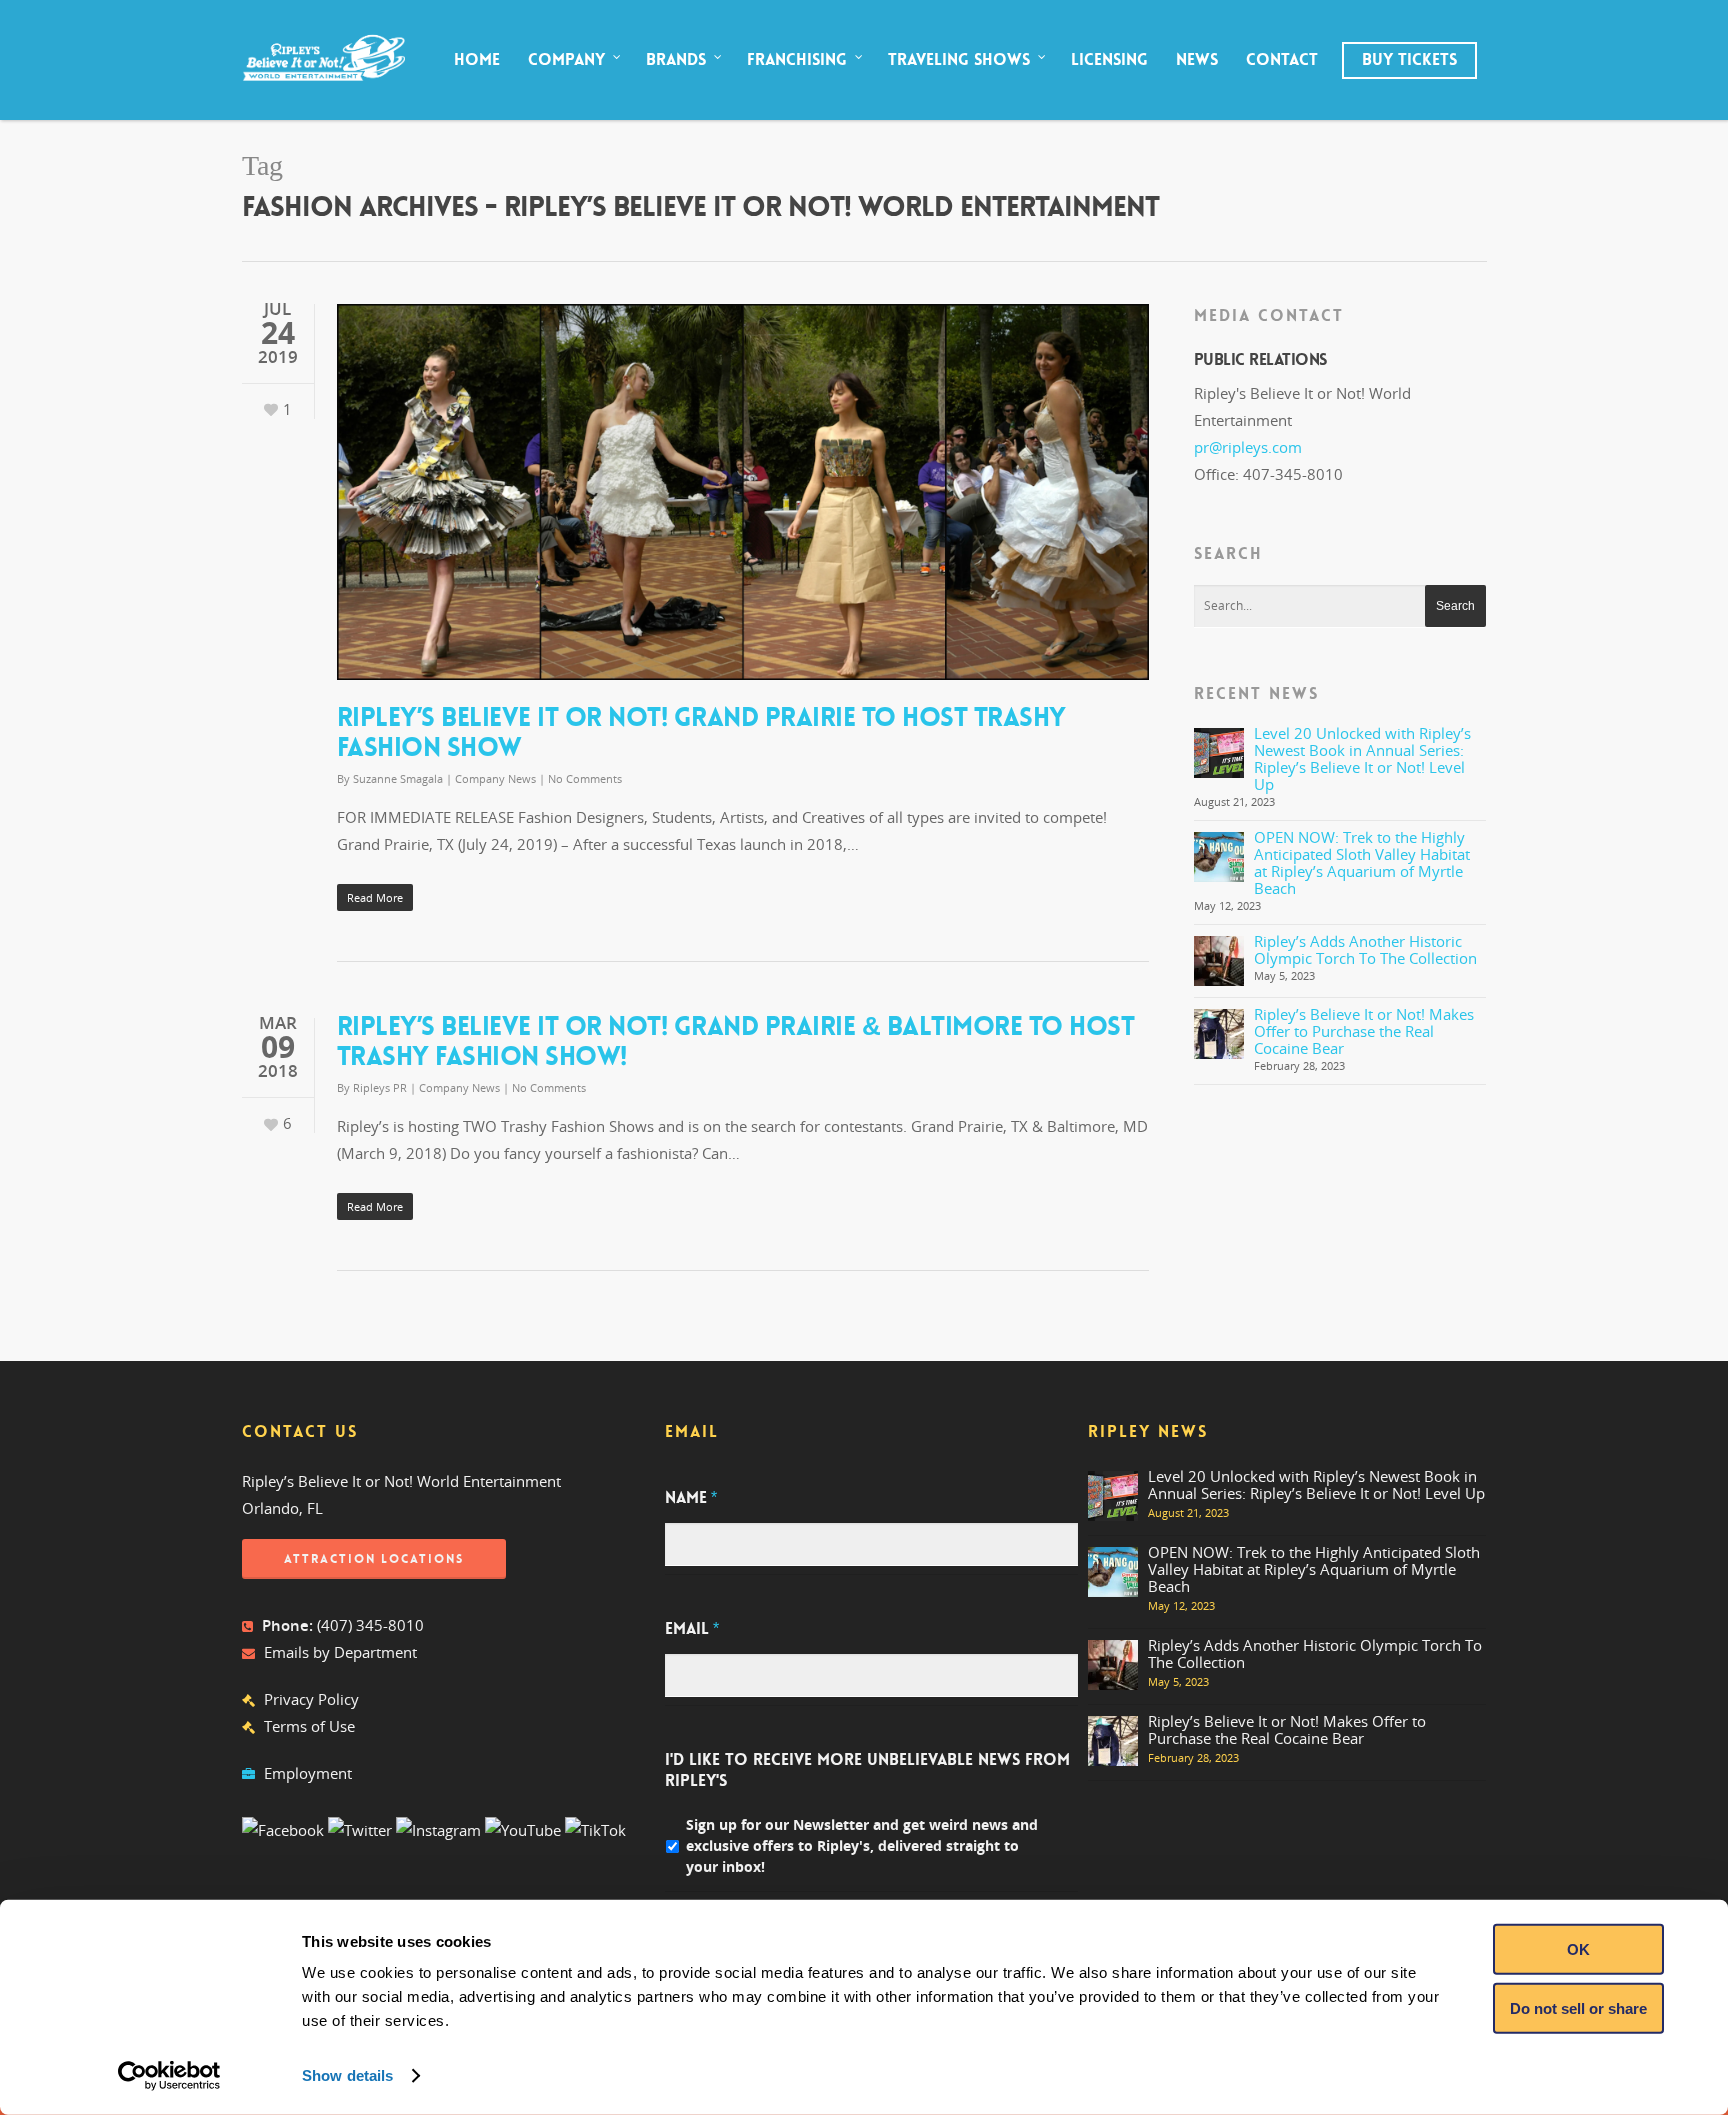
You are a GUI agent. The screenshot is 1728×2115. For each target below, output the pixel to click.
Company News (495, 778)
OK (1578, 1949)
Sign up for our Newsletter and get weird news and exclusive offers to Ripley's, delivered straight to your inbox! (862, 1845)
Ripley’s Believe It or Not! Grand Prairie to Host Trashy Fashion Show (701, 732)
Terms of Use (309, 1726)
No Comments (585, 778)
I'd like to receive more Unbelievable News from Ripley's (867, 1770)
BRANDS (676, 59)
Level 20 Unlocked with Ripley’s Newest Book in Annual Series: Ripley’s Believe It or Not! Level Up (1362, 758)
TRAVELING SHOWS (959, 59)
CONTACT (1282, 59)
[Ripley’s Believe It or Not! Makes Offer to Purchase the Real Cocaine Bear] (1219, 1034)
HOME (477, 59)
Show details (347, 2075)
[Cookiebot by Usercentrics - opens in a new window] (169, 2076)
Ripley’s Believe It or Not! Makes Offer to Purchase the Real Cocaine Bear (1364, 1031)
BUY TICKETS (1409, 59)
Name (691, 1498)
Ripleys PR (380, 1087)
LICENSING (1109, 59)
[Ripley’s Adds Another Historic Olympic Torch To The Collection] (1219, 961)
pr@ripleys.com (1248, 447)
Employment (308, 1773)
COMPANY (566, 59)
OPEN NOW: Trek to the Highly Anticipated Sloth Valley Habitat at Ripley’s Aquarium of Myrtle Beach (1362, 862)
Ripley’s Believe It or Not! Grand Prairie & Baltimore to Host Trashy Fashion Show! (736, 1041)
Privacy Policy (311, 1699)
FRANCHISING (797, 59)
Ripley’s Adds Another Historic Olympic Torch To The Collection (1365, 949)
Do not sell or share (1578, 2007)
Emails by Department (340, 1652)
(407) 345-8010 (370, 1625)
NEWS (1197, 59)
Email (692, 1629)
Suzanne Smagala (398, 778)
